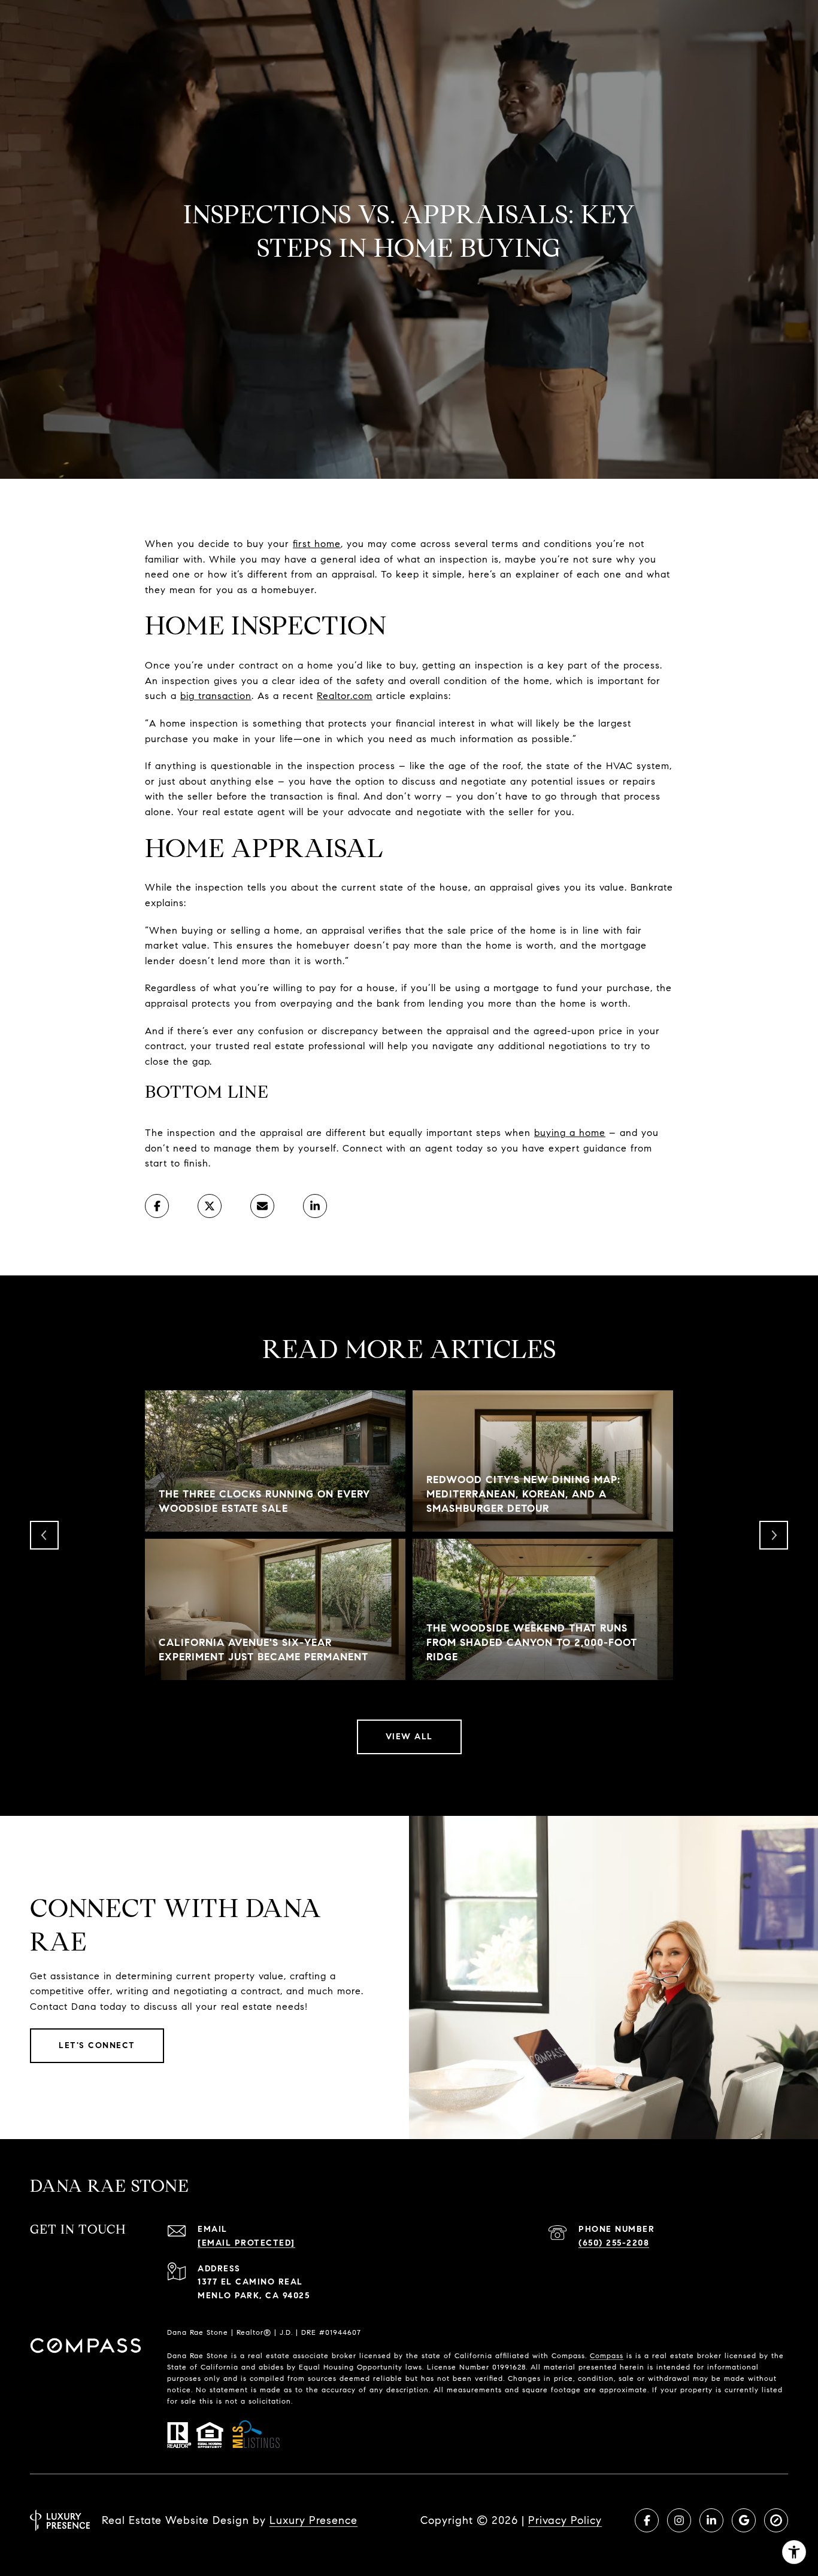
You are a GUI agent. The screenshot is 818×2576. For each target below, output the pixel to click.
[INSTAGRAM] (679, 2520)
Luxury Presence (313, 2520)
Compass (607, 2355)
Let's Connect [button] (97, 2045)
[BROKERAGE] (776, 2520)
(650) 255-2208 (614, 2243)
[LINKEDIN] (711, 2520)
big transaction (216, 696)
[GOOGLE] (744, 2520)
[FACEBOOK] (647, 2520)
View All (409, 1737)
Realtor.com (345, 696)
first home (317, 544)
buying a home (570, 1133)
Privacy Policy (565, 2520)
